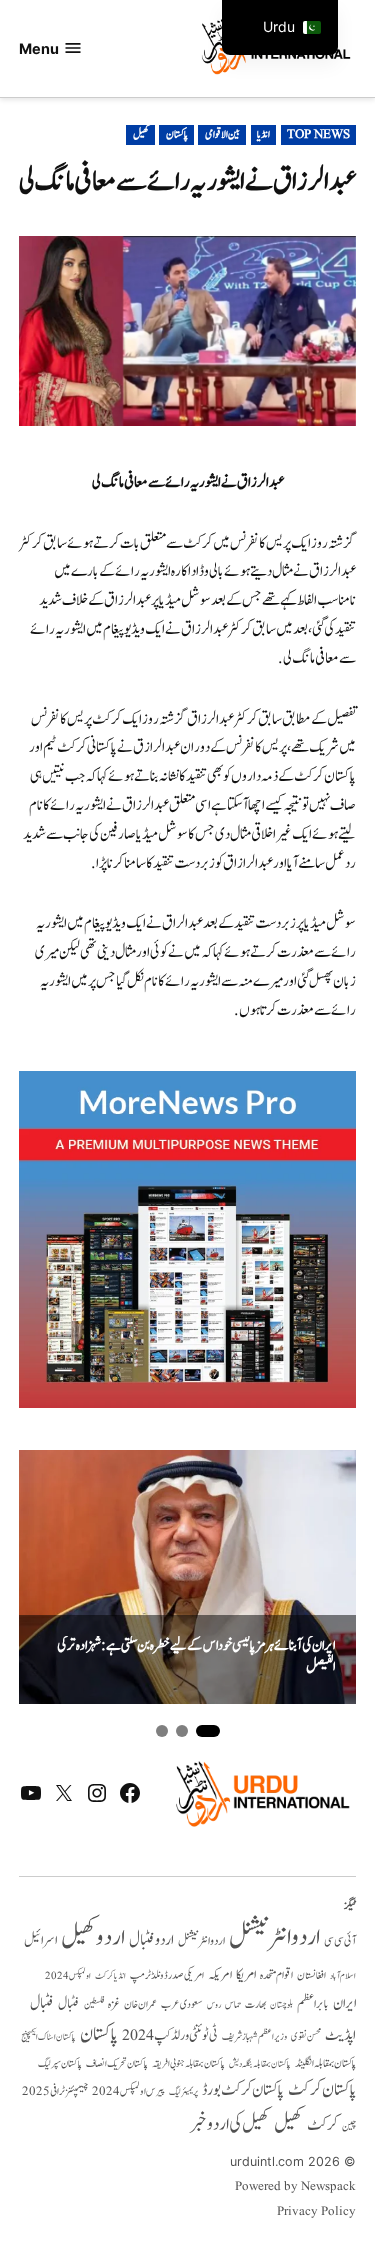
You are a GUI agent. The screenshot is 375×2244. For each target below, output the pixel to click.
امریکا (246, 1974)
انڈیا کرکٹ (110, 1976)
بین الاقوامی (222, 135)
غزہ (114, 2004)
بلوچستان (281, 2005)
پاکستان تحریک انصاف (117, 2063)
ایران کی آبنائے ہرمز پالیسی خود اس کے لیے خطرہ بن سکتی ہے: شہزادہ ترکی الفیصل (196, 1656)
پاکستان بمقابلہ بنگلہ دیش (260, 2064)
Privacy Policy (316, 2212)
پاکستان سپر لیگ (60, 2064)
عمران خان (140, 2004)
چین (349, 2127)
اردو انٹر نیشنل (201, 1941)
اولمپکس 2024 (68, 1976)
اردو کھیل (93, 1937)
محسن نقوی (306, 2036)
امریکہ (220, 1975)
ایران (344, 2003)
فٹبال (69, 2004)
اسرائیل (40, 1940)
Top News (318, 135)
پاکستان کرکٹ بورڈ (243, 2090)
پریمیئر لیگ (183, 2092)
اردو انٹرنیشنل (274, 1937)
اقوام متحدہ (276, 1975)
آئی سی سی (340, 1941)
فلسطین (94, 2004)
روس (214, 2005)
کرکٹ (322, 2125)
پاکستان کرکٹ (322, 2090)
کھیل (141, 135)
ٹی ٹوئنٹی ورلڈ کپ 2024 (170, 2035)
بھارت (255, 2004)
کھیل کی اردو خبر (230, 2124)
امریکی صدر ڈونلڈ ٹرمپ (167, 1975)
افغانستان (311, 1976)
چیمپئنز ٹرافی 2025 (55, 2092)
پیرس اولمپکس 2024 (128, 2091)
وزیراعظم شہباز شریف (254, 2037)
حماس (233, 2004)
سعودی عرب (182, 2004)
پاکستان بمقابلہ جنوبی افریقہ (188, 2064)
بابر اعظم (313, 2004)
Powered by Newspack (295, 2187)
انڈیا (263, 135)
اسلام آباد (343, 1976)
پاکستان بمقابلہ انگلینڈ (325, 2064)
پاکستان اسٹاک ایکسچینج (48, 2037)
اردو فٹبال (151, 1940)
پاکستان (177, 135)
